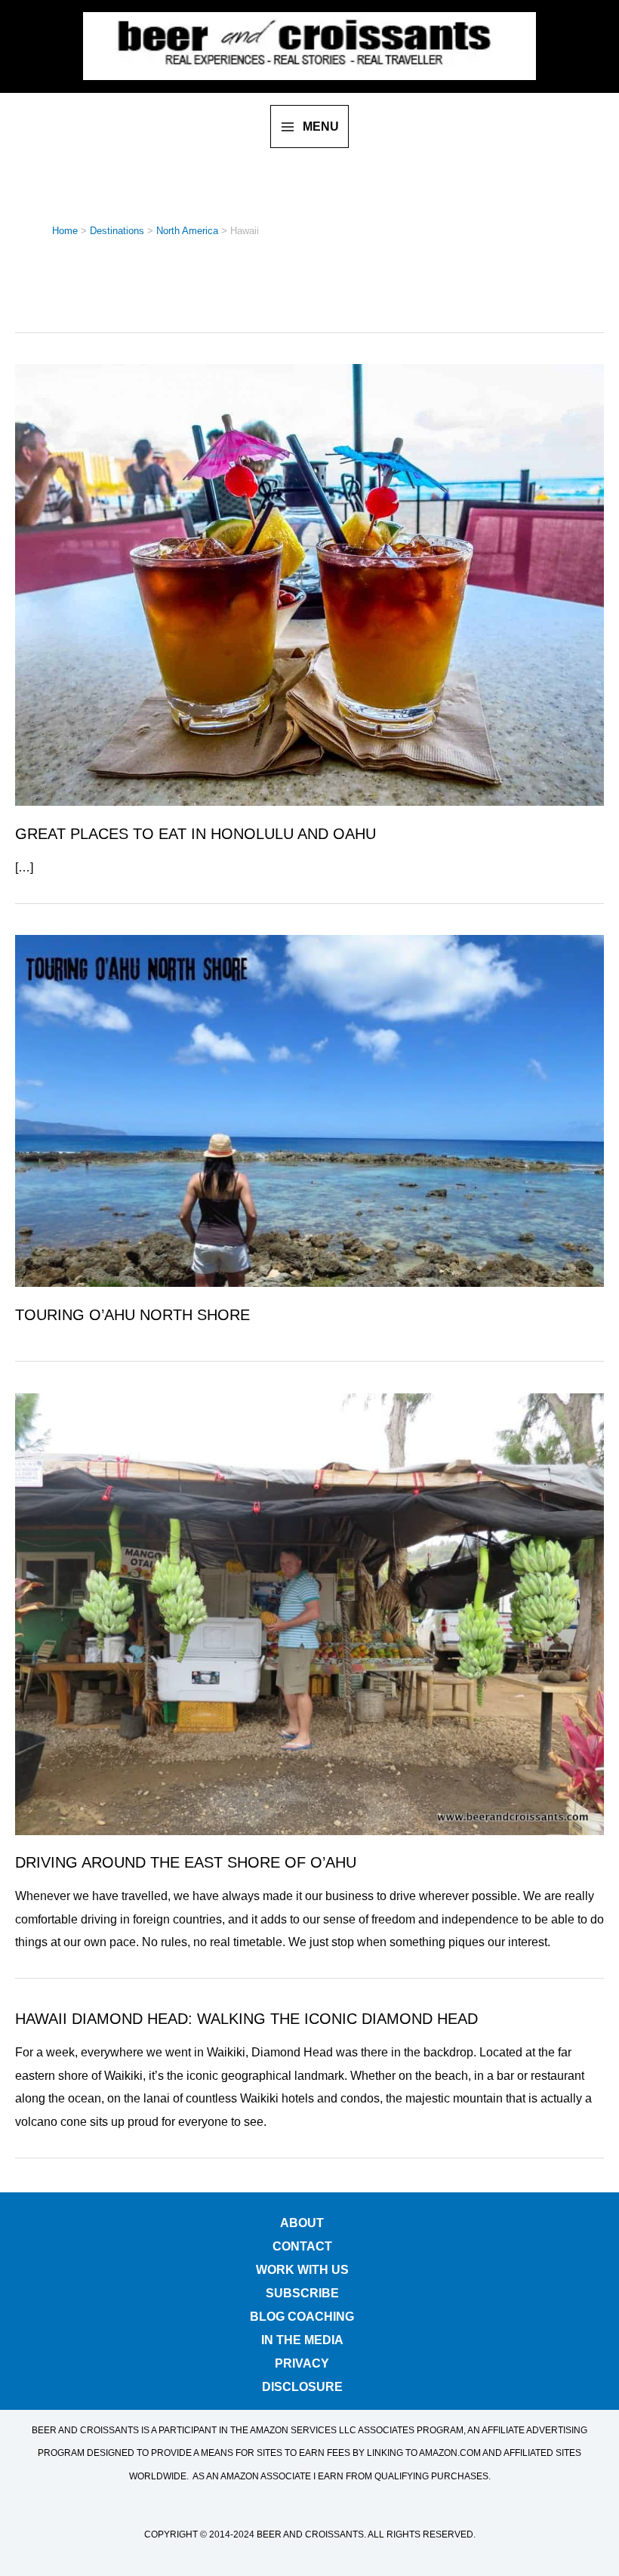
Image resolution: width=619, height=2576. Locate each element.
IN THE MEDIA (302, 2337)
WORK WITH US (302, 2267)
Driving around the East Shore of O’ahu (186, 1862)
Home (65, 231)
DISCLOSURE (302, 2384)
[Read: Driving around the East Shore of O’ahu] (309, 1612)
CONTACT (302, 2243)
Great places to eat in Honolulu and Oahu (196, 834)
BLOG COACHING (302, 2314)
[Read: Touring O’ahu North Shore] (309, 1110)
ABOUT (302, 2220)
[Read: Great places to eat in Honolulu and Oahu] (309, 584)
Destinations (117, 231)
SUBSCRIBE (302, 2290)
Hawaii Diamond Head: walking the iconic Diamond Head (246, 2019)
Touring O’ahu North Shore (132, 1315)
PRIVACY (302, 2360)
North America (187, 231)
